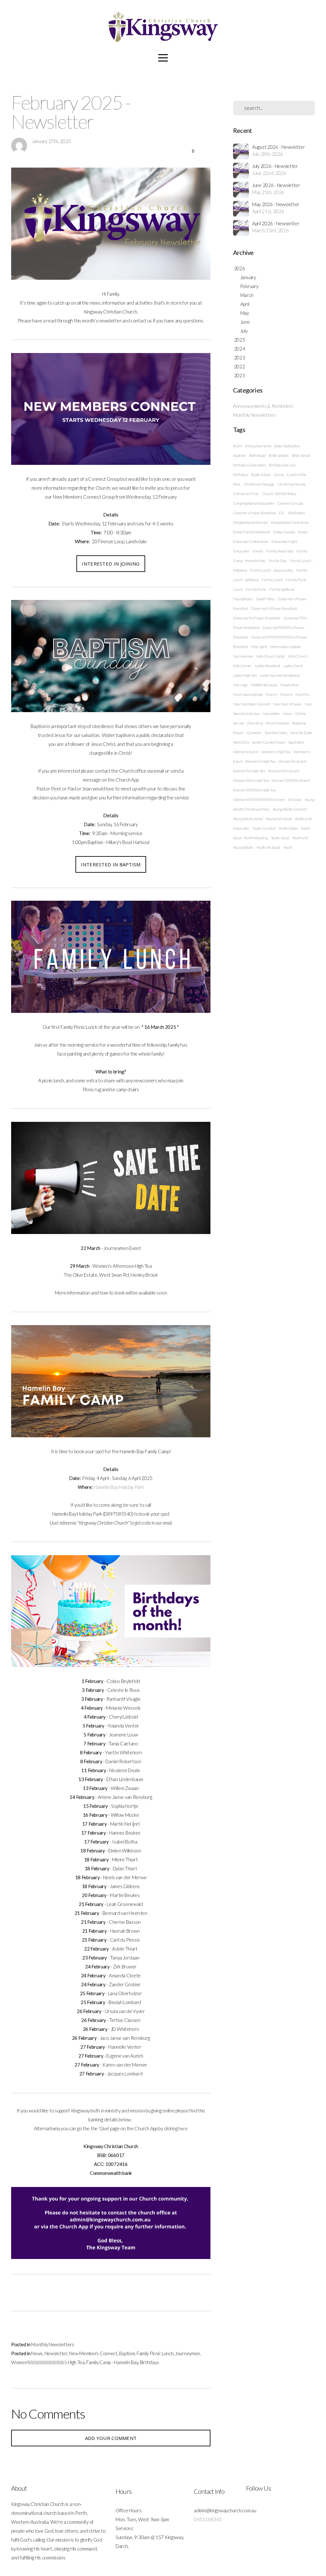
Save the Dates (276, 733)
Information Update (286, 647)
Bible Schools (279, 455)
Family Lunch (272, 580)
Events (258, 551)
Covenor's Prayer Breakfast (255, 513)
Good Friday (265, 599)
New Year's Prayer (287, 704)
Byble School (261, 475)
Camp (279, 475)
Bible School (301, 455)
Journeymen (188, 2353)
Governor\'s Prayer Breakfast (274, 608)
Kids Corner (242, 666)
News (37, 2353)
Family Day (278, 561)
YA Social (294, 800)
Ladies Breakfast (268, 666)
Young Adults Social (248, 819)
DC (282, 513)
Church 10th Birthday (279, 494)
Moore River (290, 685)
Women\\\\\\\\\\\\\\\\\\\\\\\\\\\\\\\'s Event (259, 800)
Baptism (127, 2353)
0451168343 (208, 2519)
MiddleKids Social (264, 685)
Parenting (255, 723)
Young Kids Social (279, 819)
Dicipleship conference (251, 522)
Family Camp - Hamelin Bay (112, 2362)
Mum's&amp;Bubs (248, 694)
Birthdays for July (282, 465)
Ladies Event (293, 666)
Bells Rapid (258, 455)
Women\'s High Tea (260, 761)
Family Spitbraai (282, 589)
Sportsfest (296, 742)
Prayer (238, 733)
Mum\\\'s (302, 694)
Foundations (243, 599)
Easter (303, 532)
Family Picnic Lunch (155, 2353)
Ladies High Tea (245, 675)
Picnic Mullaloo (277, 723)
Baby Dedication (287, 446)
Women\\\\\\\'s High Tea (251, 780)
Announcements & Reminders (263, 406)
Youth (288, 847)
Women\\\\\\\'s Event (283, 771)
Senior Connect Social (269, 742)
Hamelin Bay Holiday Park (119, 1487)
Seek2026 (241, 742)
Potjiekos (299, 723)
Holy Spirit (259, 647)
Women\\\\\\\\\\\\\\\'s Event (291, 780)
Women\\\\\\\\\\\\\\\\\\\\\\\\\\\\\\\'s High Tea (48, 2362)
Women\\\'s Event (292, 761)
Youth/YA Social (268, 847)
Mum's (272, 694)
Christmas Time (246, 494)
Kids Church (298, 656)
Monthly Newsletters (53, 2344)
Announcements (258, 446)
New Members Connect (93, 2353)
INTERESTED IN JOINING (111, 564)
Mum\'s (286, 694)
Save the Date (301, 733)
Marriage (240, 685)
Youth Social (280, 838)
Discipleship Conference (290, 522)
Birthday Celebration (249, 465)
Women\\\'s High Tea (249, 771)
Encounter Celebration (251, 541)
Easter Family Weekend (252, 532)
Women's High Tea (276, 752)
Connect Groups (290, 503)
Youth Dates (288, 828)
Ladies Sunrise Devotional (280, 675)
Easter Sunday (284, 532)
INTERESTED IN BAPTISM (111, 864)
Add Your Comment (111, 2438)
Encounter (241, 551)
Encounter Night (284, 541)
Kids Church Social (271, 656)
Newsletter (56, 2353)
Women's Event (245, 752)
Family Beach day (280, 551)
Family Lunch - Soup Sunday (272, 570)
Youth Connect (264, 828)
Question (254, 733)
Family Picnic (256, 589)
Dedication (297, 513)
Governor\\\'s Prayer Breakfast (257, 618)
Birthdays (149, 2362)
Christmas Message (259, 484)
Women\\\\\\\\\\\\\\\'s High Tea (254, 790)
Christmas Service (292, 484)
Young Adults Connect (290, 809)
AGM (237, 446)
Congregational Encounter (254, 503)
